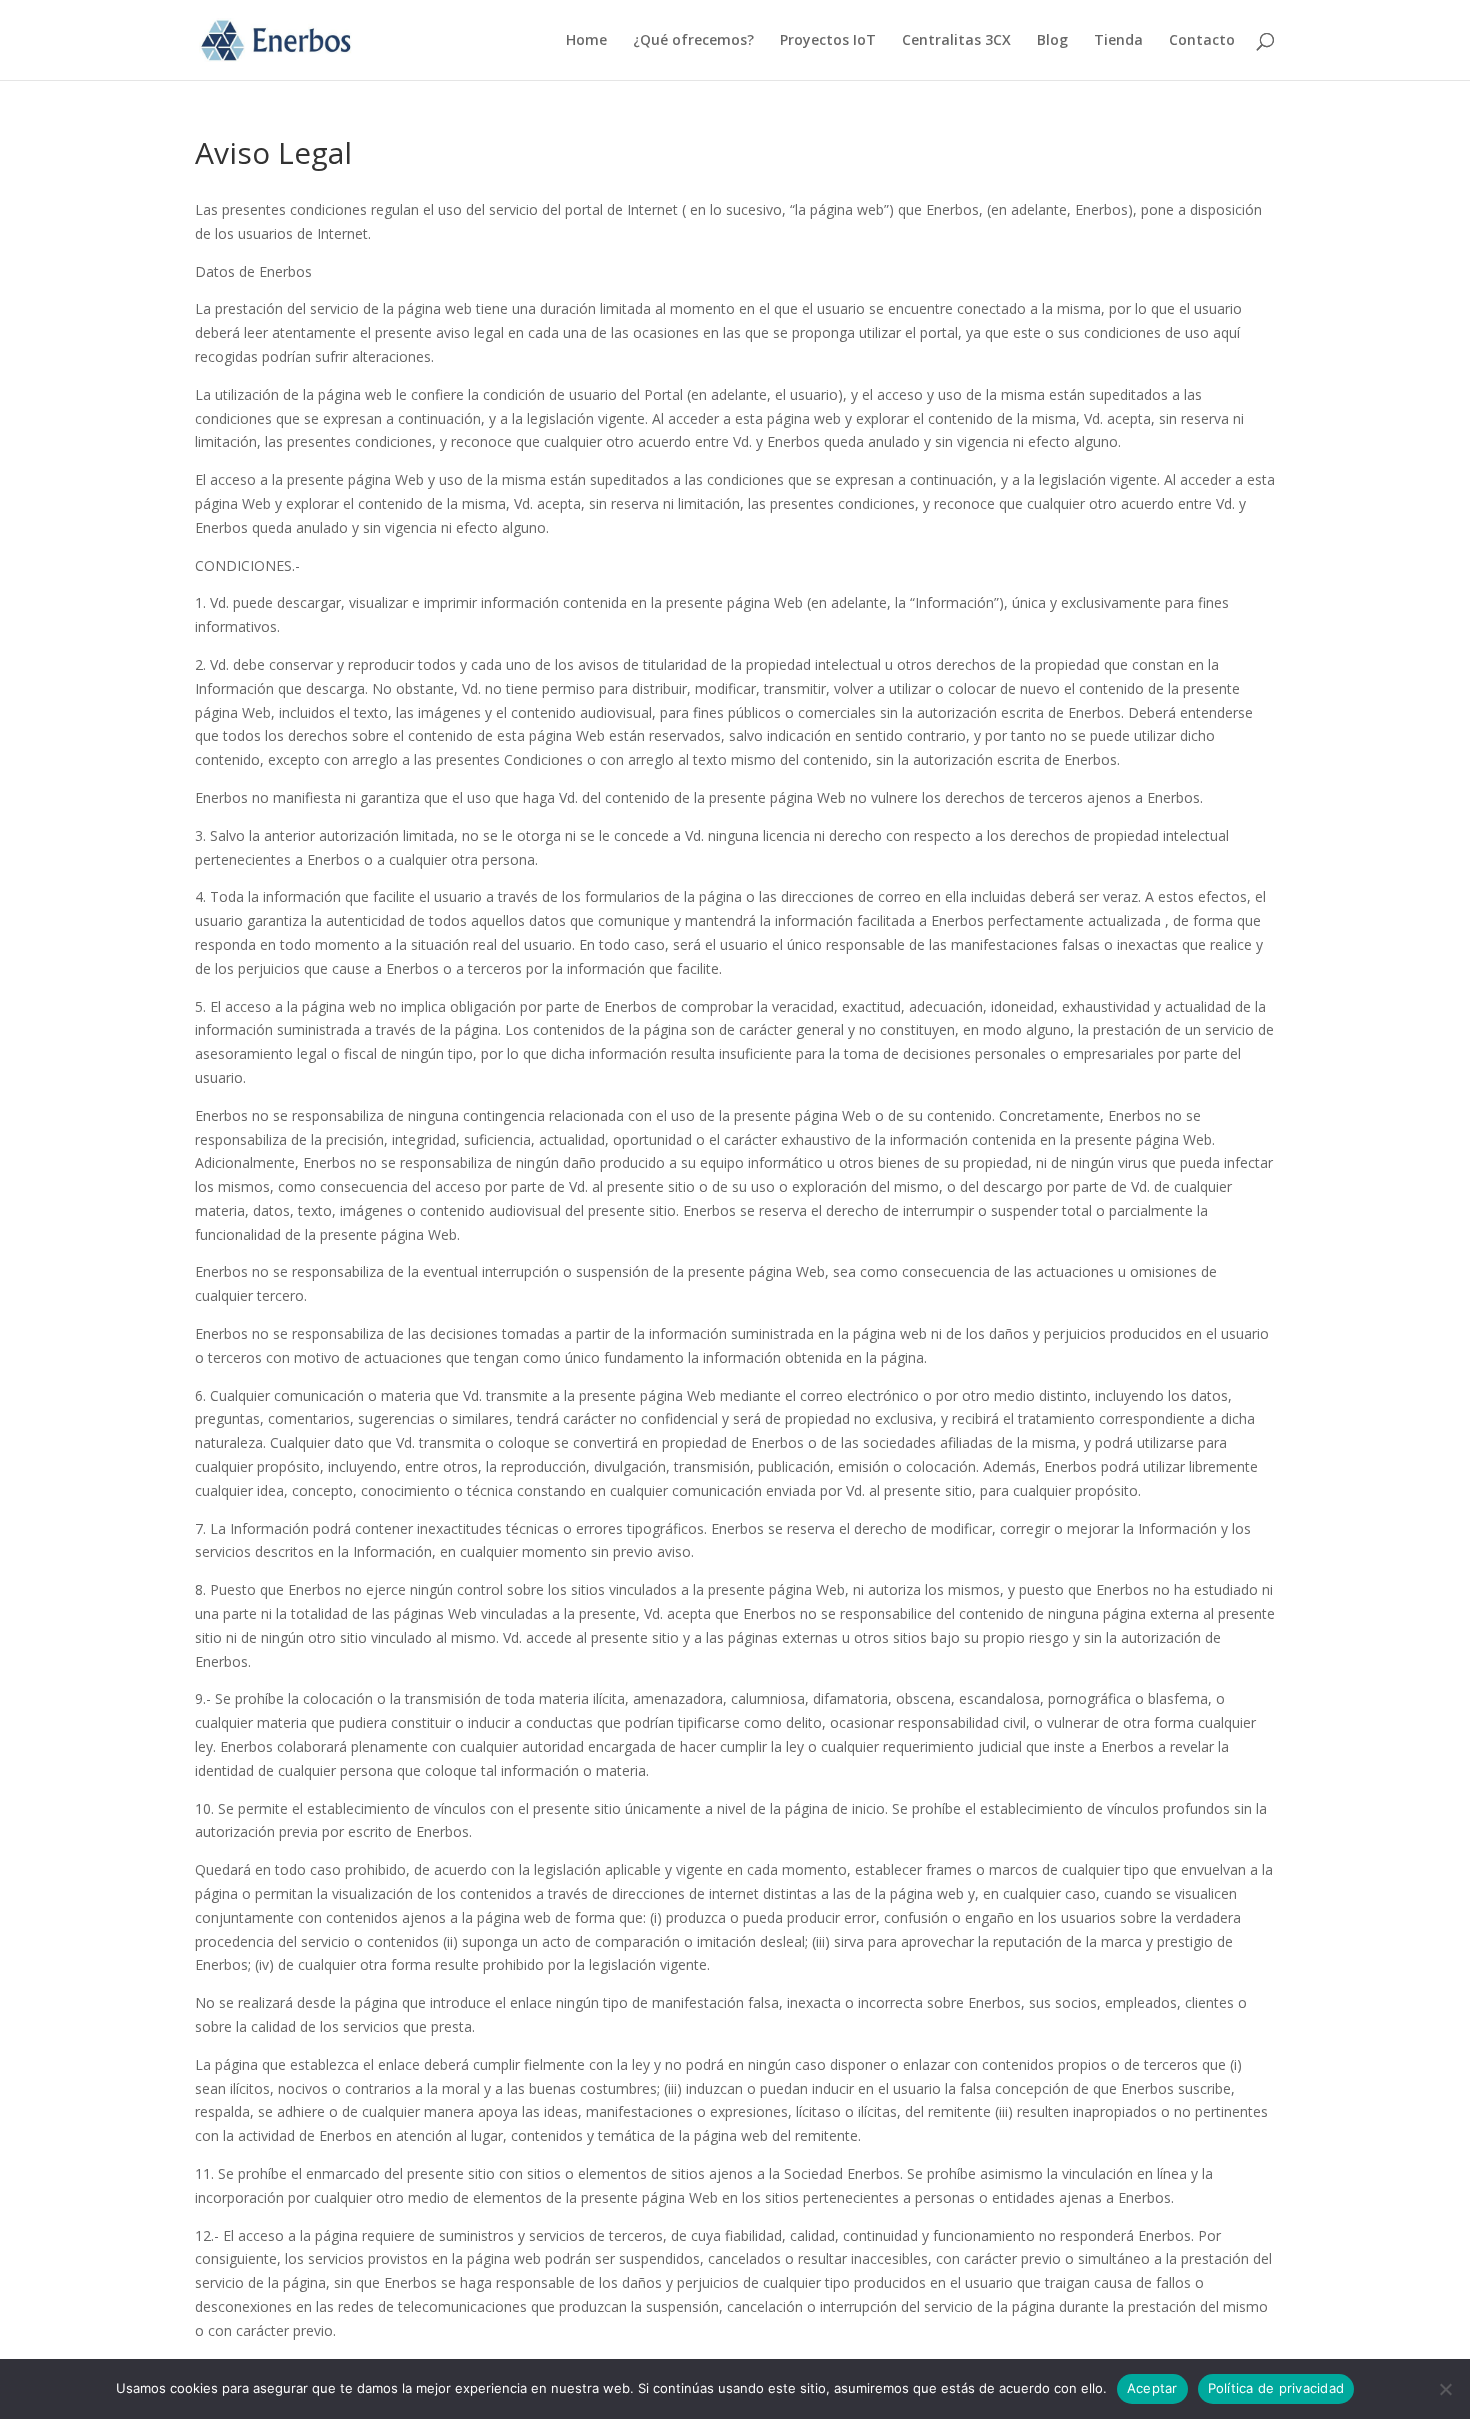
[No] (1445, 2389)
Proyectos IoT (828, 41)
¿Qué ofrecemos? (693, 41)
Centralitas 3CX (956, 41)
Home (586, 41)
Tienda (1118, 41)
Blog (1052, 41)
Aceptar (1152, 2388)
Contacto (1202, 41)
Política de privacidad (1276, 2388)
